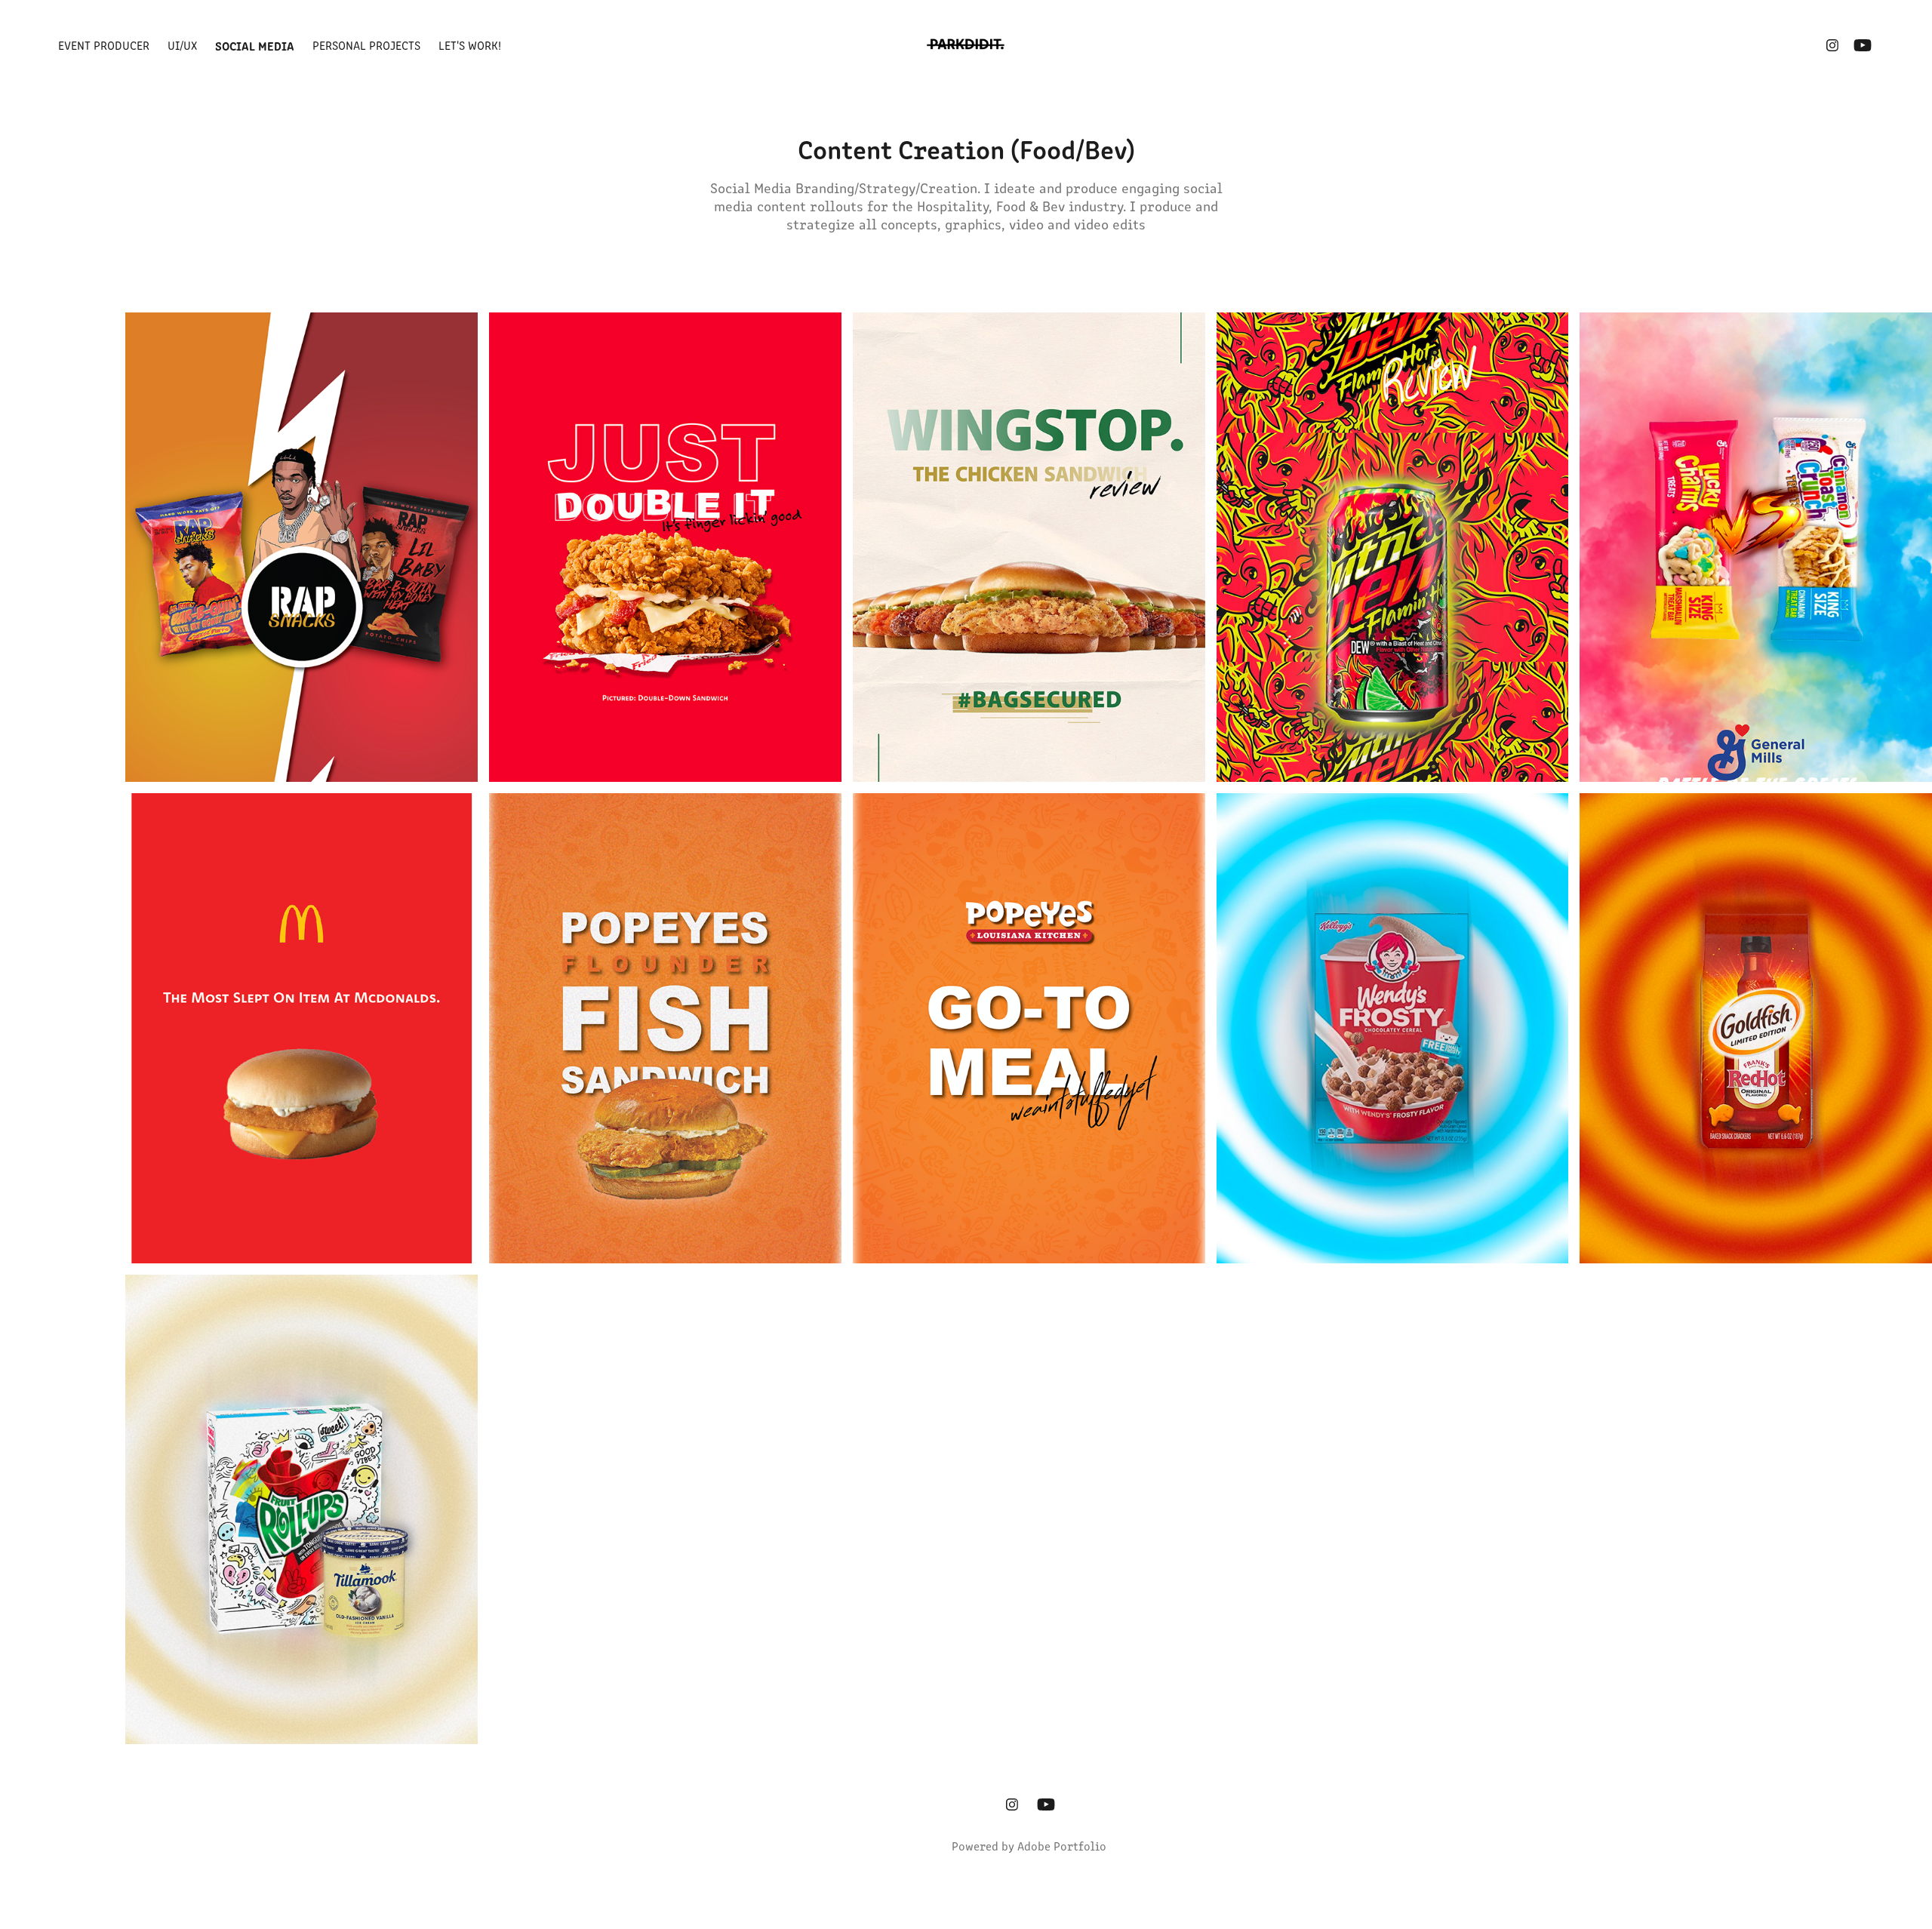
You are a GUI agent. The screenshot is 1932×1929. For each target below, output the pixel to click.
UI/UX (182, 45)
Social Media (255, 45)
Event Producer (104, 45)
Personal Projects (366, 45)
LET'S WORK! (470, 45)
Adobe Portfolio (1062, 1846)
